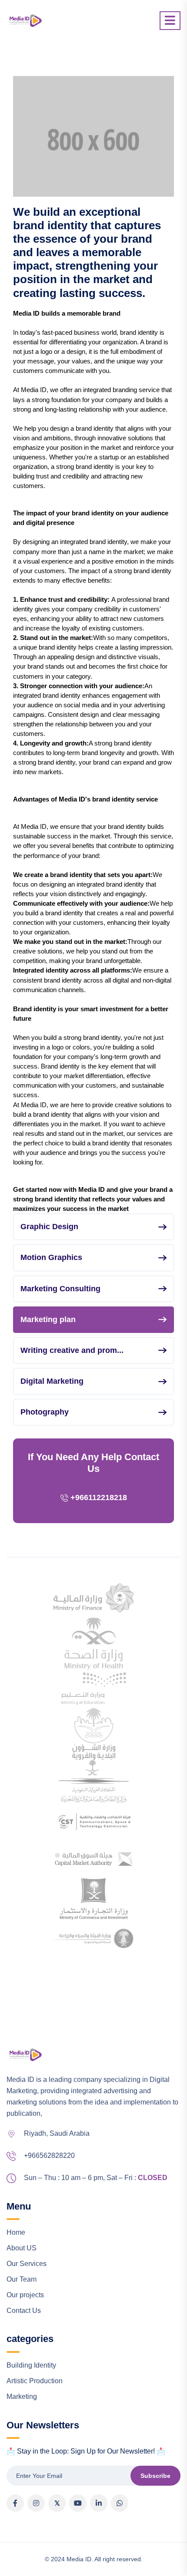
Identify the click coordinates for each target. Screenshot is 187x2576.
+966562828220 (49, 2155)
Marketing (22, 2396)
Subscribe (155, 2476)
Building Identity (31, 2365)
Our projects (25, 2295)
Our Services (27, 2264)
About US (22, 2248)
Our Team (22, 2279)
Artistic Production (35, 2381)
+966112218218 (99, 1497)
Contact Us (24, 2310)
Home (16, 2232)
